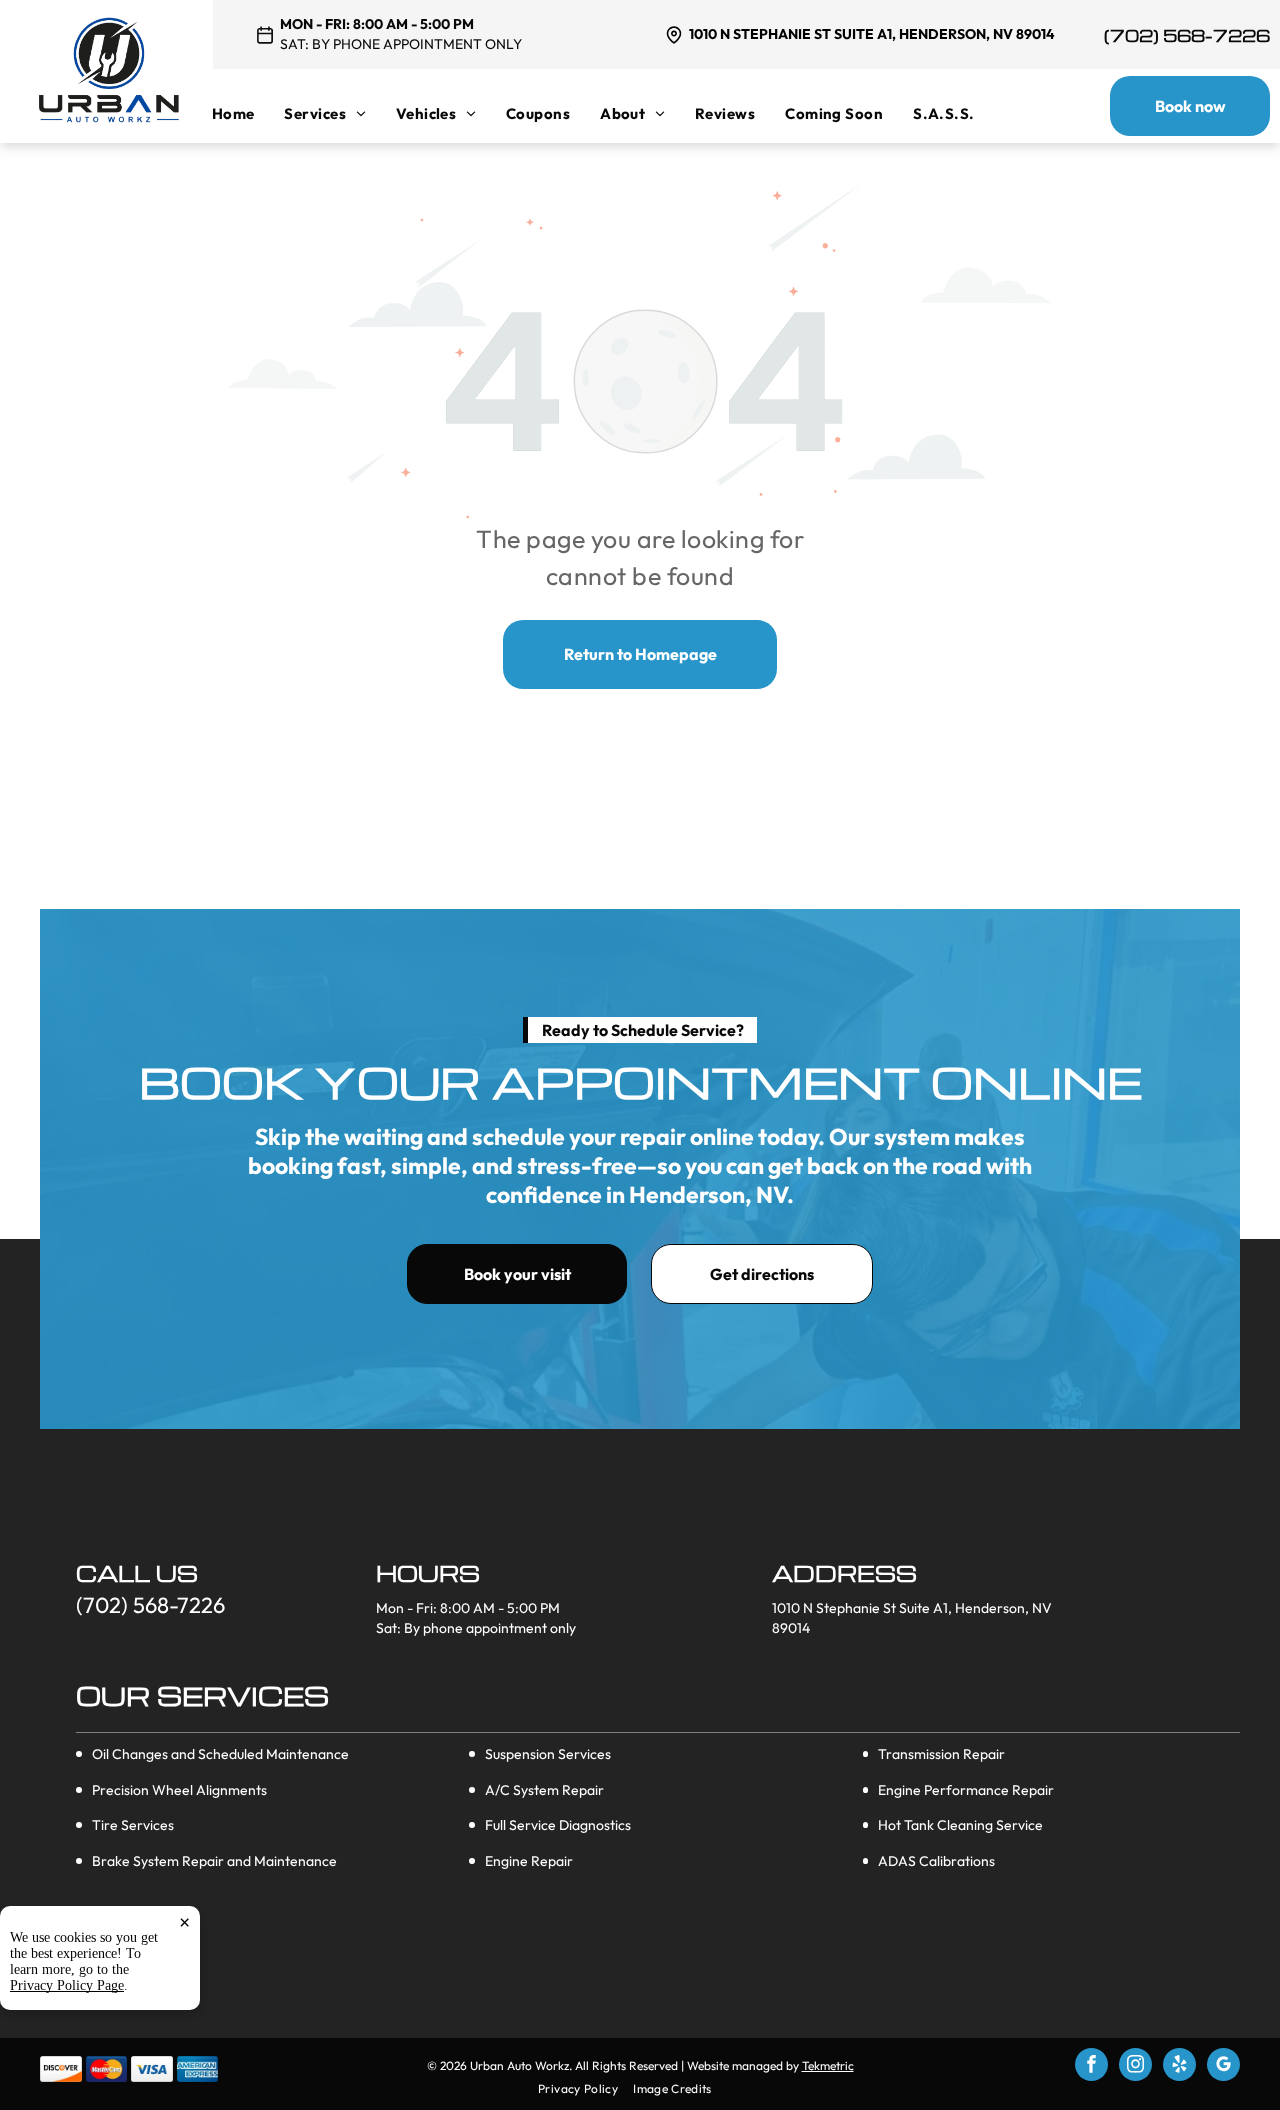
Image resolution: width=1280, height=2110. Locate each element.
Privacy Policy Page (67, 1985)
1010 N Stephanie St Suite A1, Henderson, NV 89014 (872, 34)
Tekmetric (828, 2065)
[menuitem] (248, 113)
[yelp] (1179, 2067)
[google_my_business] (1223, 2067)
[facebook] (1091, 2067)
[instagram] (1135, 2067)
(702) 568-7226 (1187, 35)
